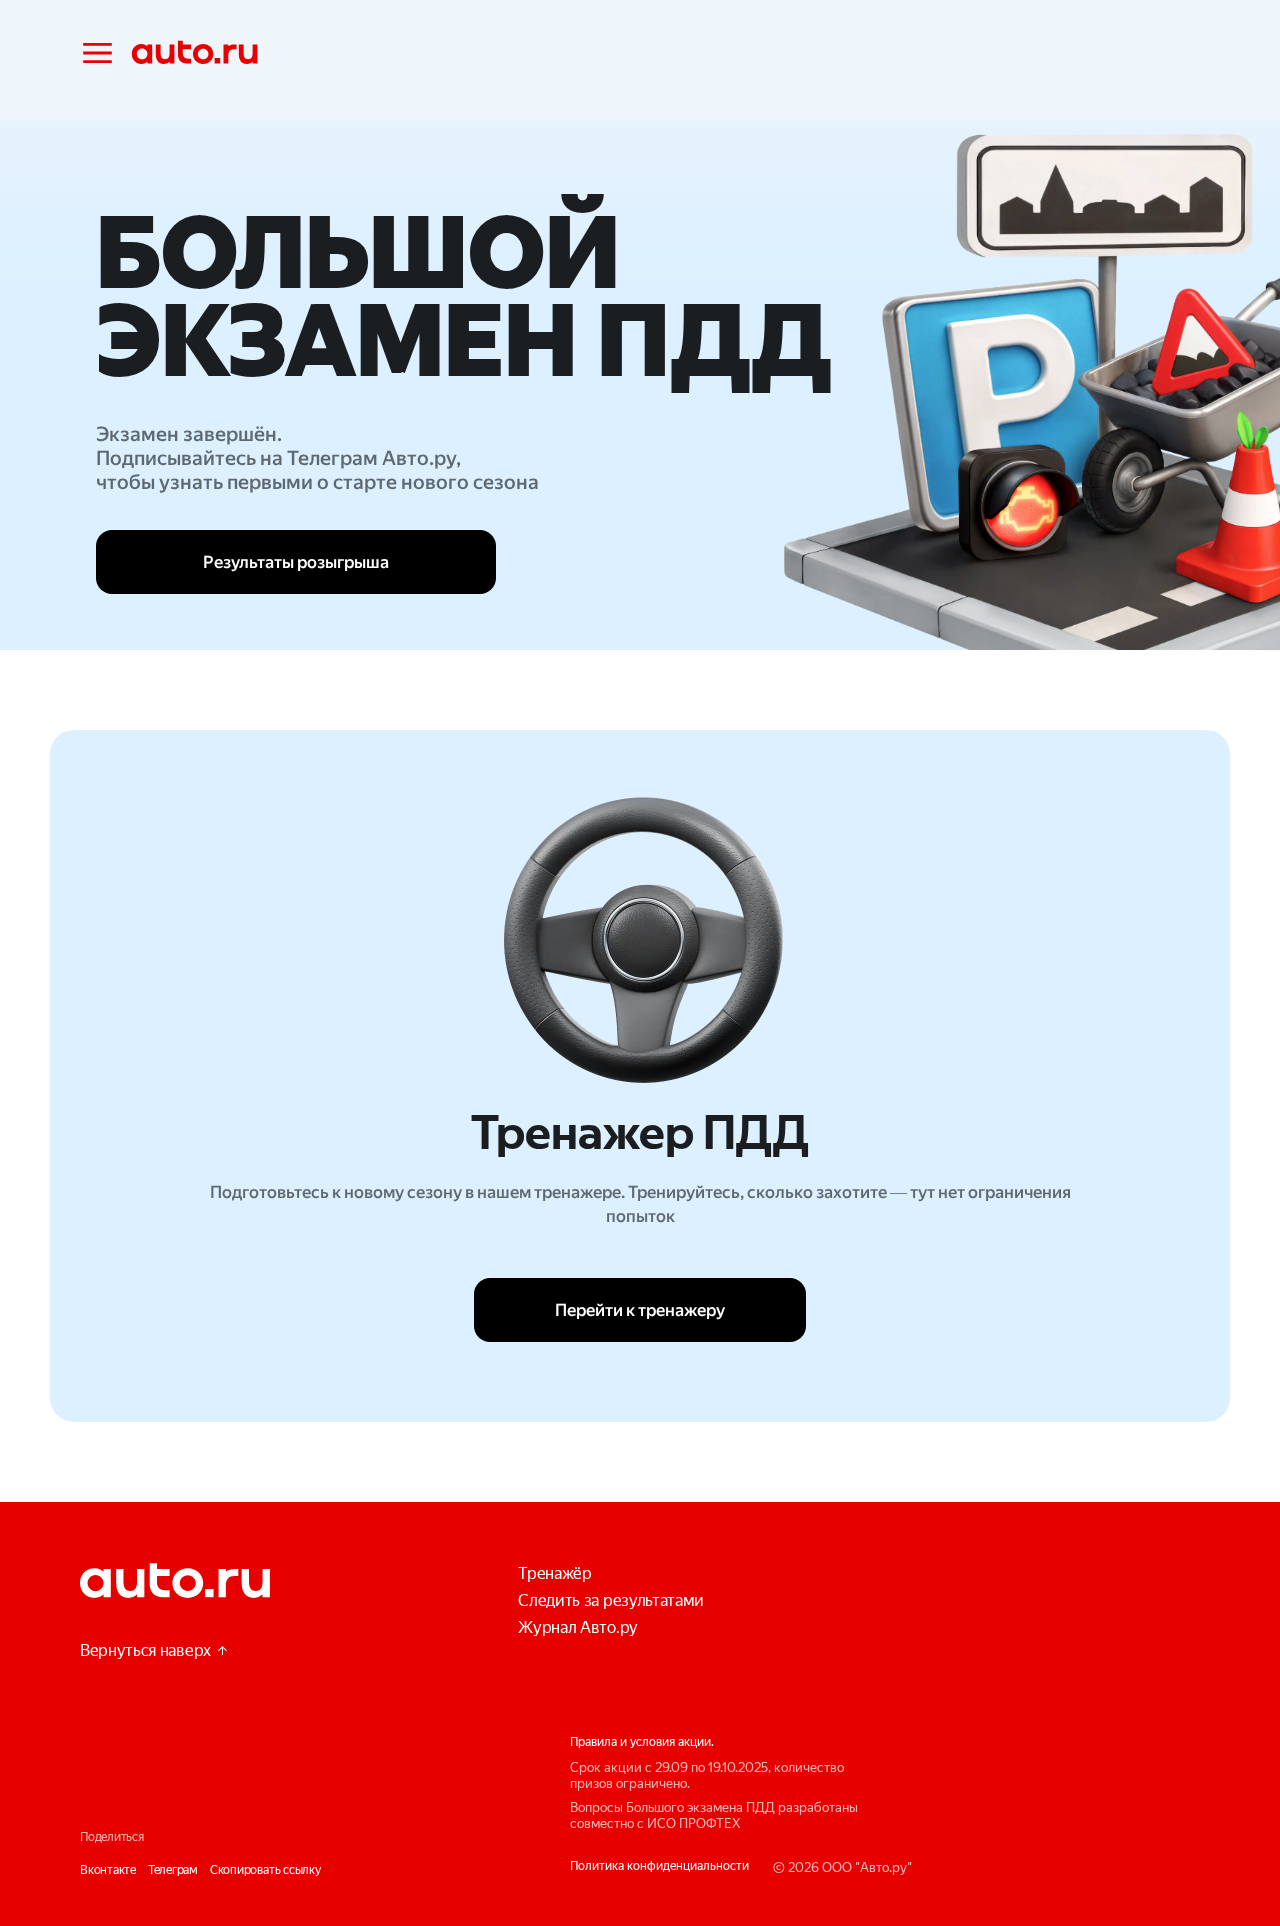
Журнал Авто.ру (578, 1627)
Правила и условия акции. (642, 1742)
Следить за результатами (611, 1600)
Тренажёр (554, 1573)
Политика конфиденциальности (659, 1866)
